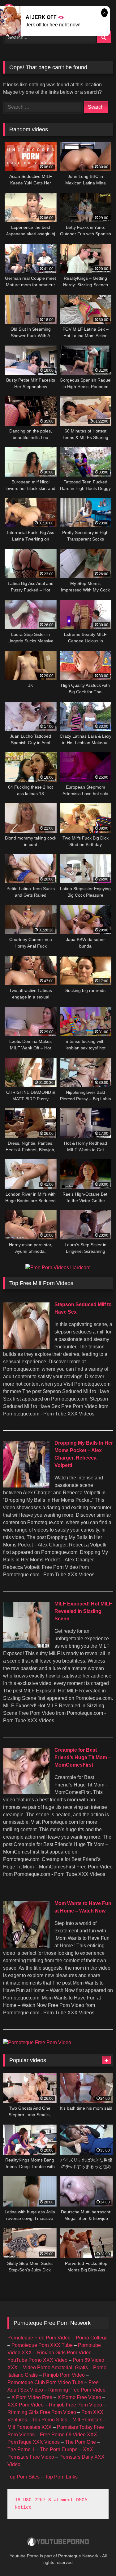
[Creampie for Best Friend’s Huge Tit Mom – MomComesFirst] (26, 1793)
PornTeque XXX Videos (34, 2442)
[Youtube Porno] (58, 2543)
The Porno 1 (21, 2449)
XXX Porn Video (26, 2405)
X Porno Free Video (79, 2397)
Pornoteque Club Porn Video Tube (45, 2382)
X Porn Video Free (32, 2397)
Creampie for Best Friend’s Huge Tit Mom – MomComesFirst (83, 1757)
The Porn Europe (59, 2449)
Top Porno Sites (50, 2420)
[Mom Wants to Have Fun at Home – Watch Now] (26, 1946)
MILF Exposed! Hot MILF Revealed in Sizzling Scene (83, 1611)
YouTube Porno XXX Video (37, 2360)
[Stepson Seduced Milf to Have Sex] (26, 1347)
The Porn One (80, 2442)
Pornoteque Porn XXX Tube (42, 2345)
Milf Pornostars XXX (30, 2427)
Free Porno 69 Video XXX (69, 2435)
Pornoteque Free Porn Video (39, 2338)
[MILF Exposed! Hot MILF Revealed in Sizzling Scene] (26, 1647)
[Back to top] (97, 2558)
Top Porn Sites (24, 2477)
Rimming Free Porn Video (77, 2390)
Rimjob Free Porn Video (75, 2405)
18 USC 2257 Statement (44, 2500)
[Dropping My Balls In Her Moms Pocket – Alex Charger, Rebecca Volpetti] (26, 1486)
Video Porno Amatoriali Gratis (55, 2368)
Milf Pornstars (87, 2420)
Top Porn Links (61, 2477)
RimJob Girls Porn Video (64, 2353)
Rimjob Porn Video (64, 2375)
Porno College (92, 2338)
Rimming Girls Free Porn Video (42, 2412)
